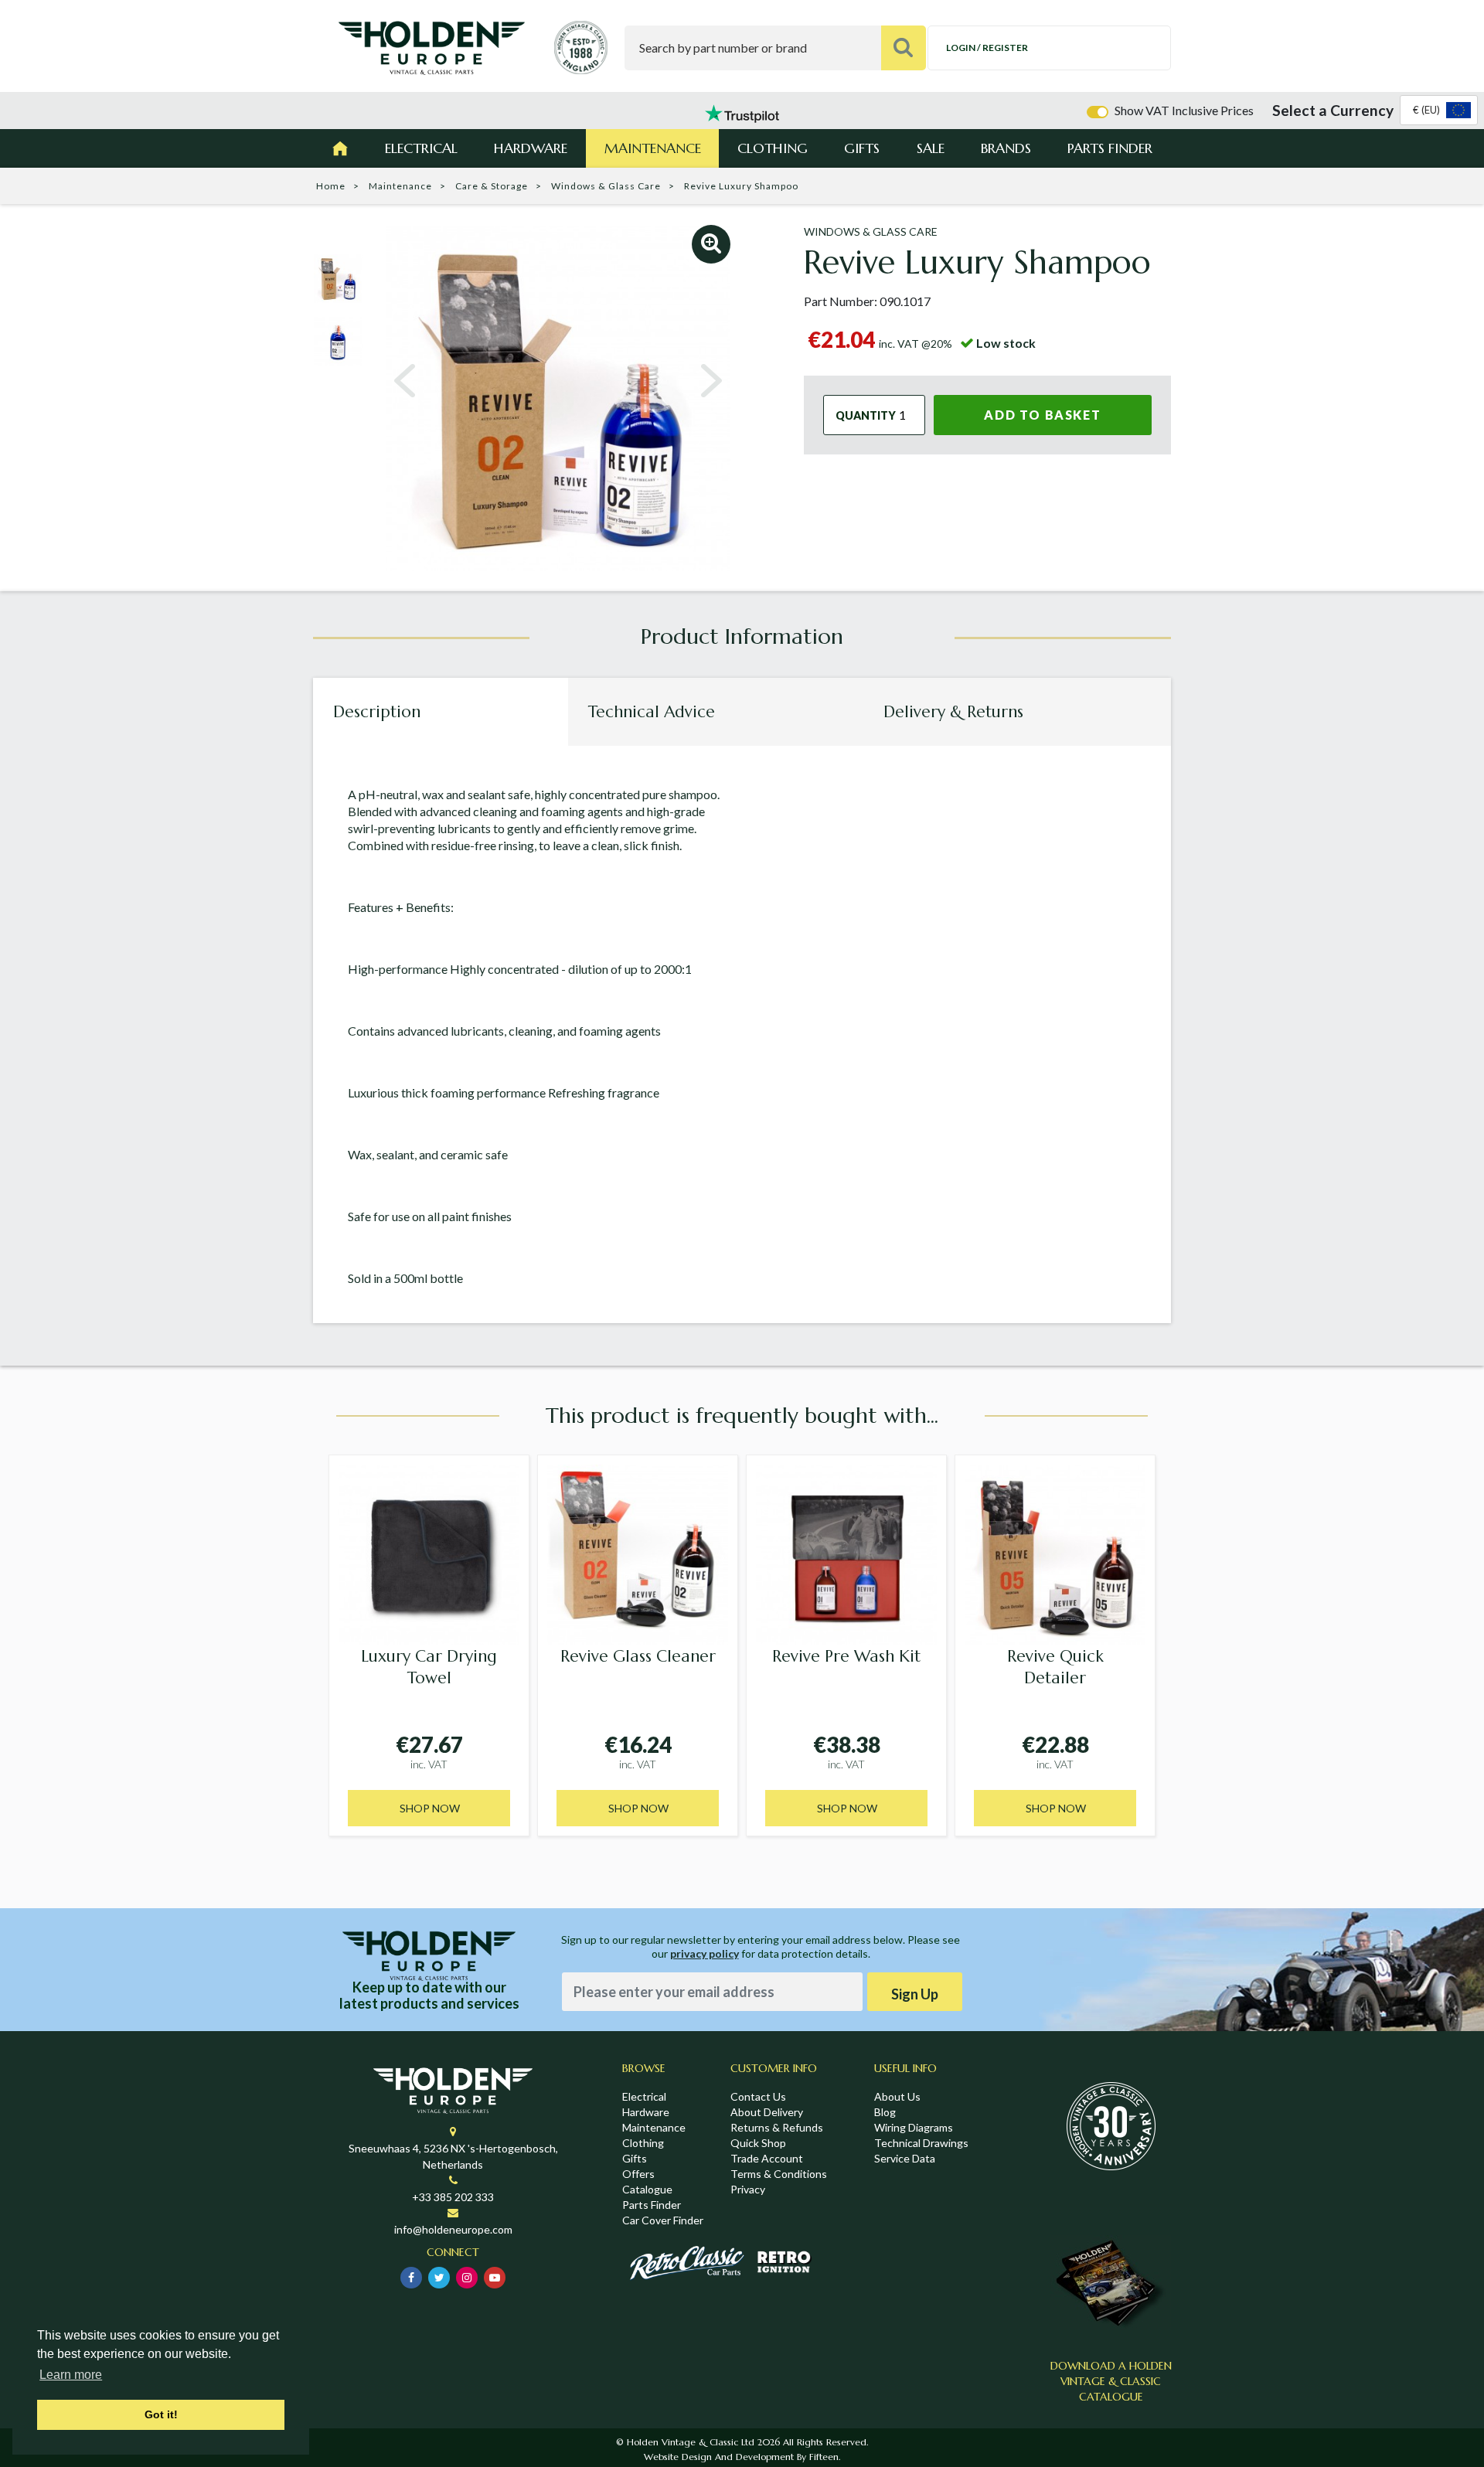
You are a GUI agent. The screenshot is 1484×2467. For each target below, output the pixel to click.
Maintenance (653, 148)
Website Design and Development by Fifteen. (742, 2457)
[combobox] (1439, 110)
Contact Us (758, 2096)
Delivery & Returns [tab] (953, 712)
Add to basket (1042, 415)
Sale (931, 148)
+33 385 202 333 (453, 2197)
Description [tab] (377, 712)
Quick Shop (758, 2143)
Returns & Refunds (777, 2127)
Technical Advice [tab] (652, 712)
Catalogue (647, 2189)
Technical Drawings (921, 2143)
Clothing (773, 148)
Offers (638, 2174)
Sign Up (915, 1994)
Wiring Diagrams (914, 2127)
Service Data (905, 2158)
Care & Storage (492, 186)
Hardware (531, 148)
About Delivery (767, 2112)
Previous (405, 381)
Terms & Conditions (779, 2174)
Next (711, 381)
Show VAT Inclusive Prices (1184, 110)
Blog (885, 2112)
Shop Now (430, 1808)
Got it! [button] (161, 2414)
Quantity (866, 415)
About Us (897, 2096)
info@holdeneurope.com (453, 2229)
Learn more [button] (71, 2375)
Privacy (748, 2189)
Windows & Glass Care (606, 186)
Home (331, 186)
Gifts (862, 148)
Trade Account (767, 2158)
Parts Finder (1110, 148)
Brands (1006, 148)
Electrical (421, 148)
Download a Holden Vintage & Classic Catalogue (1111, 2381)
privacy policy (705, 1953)
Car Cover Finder (663, 2220)
